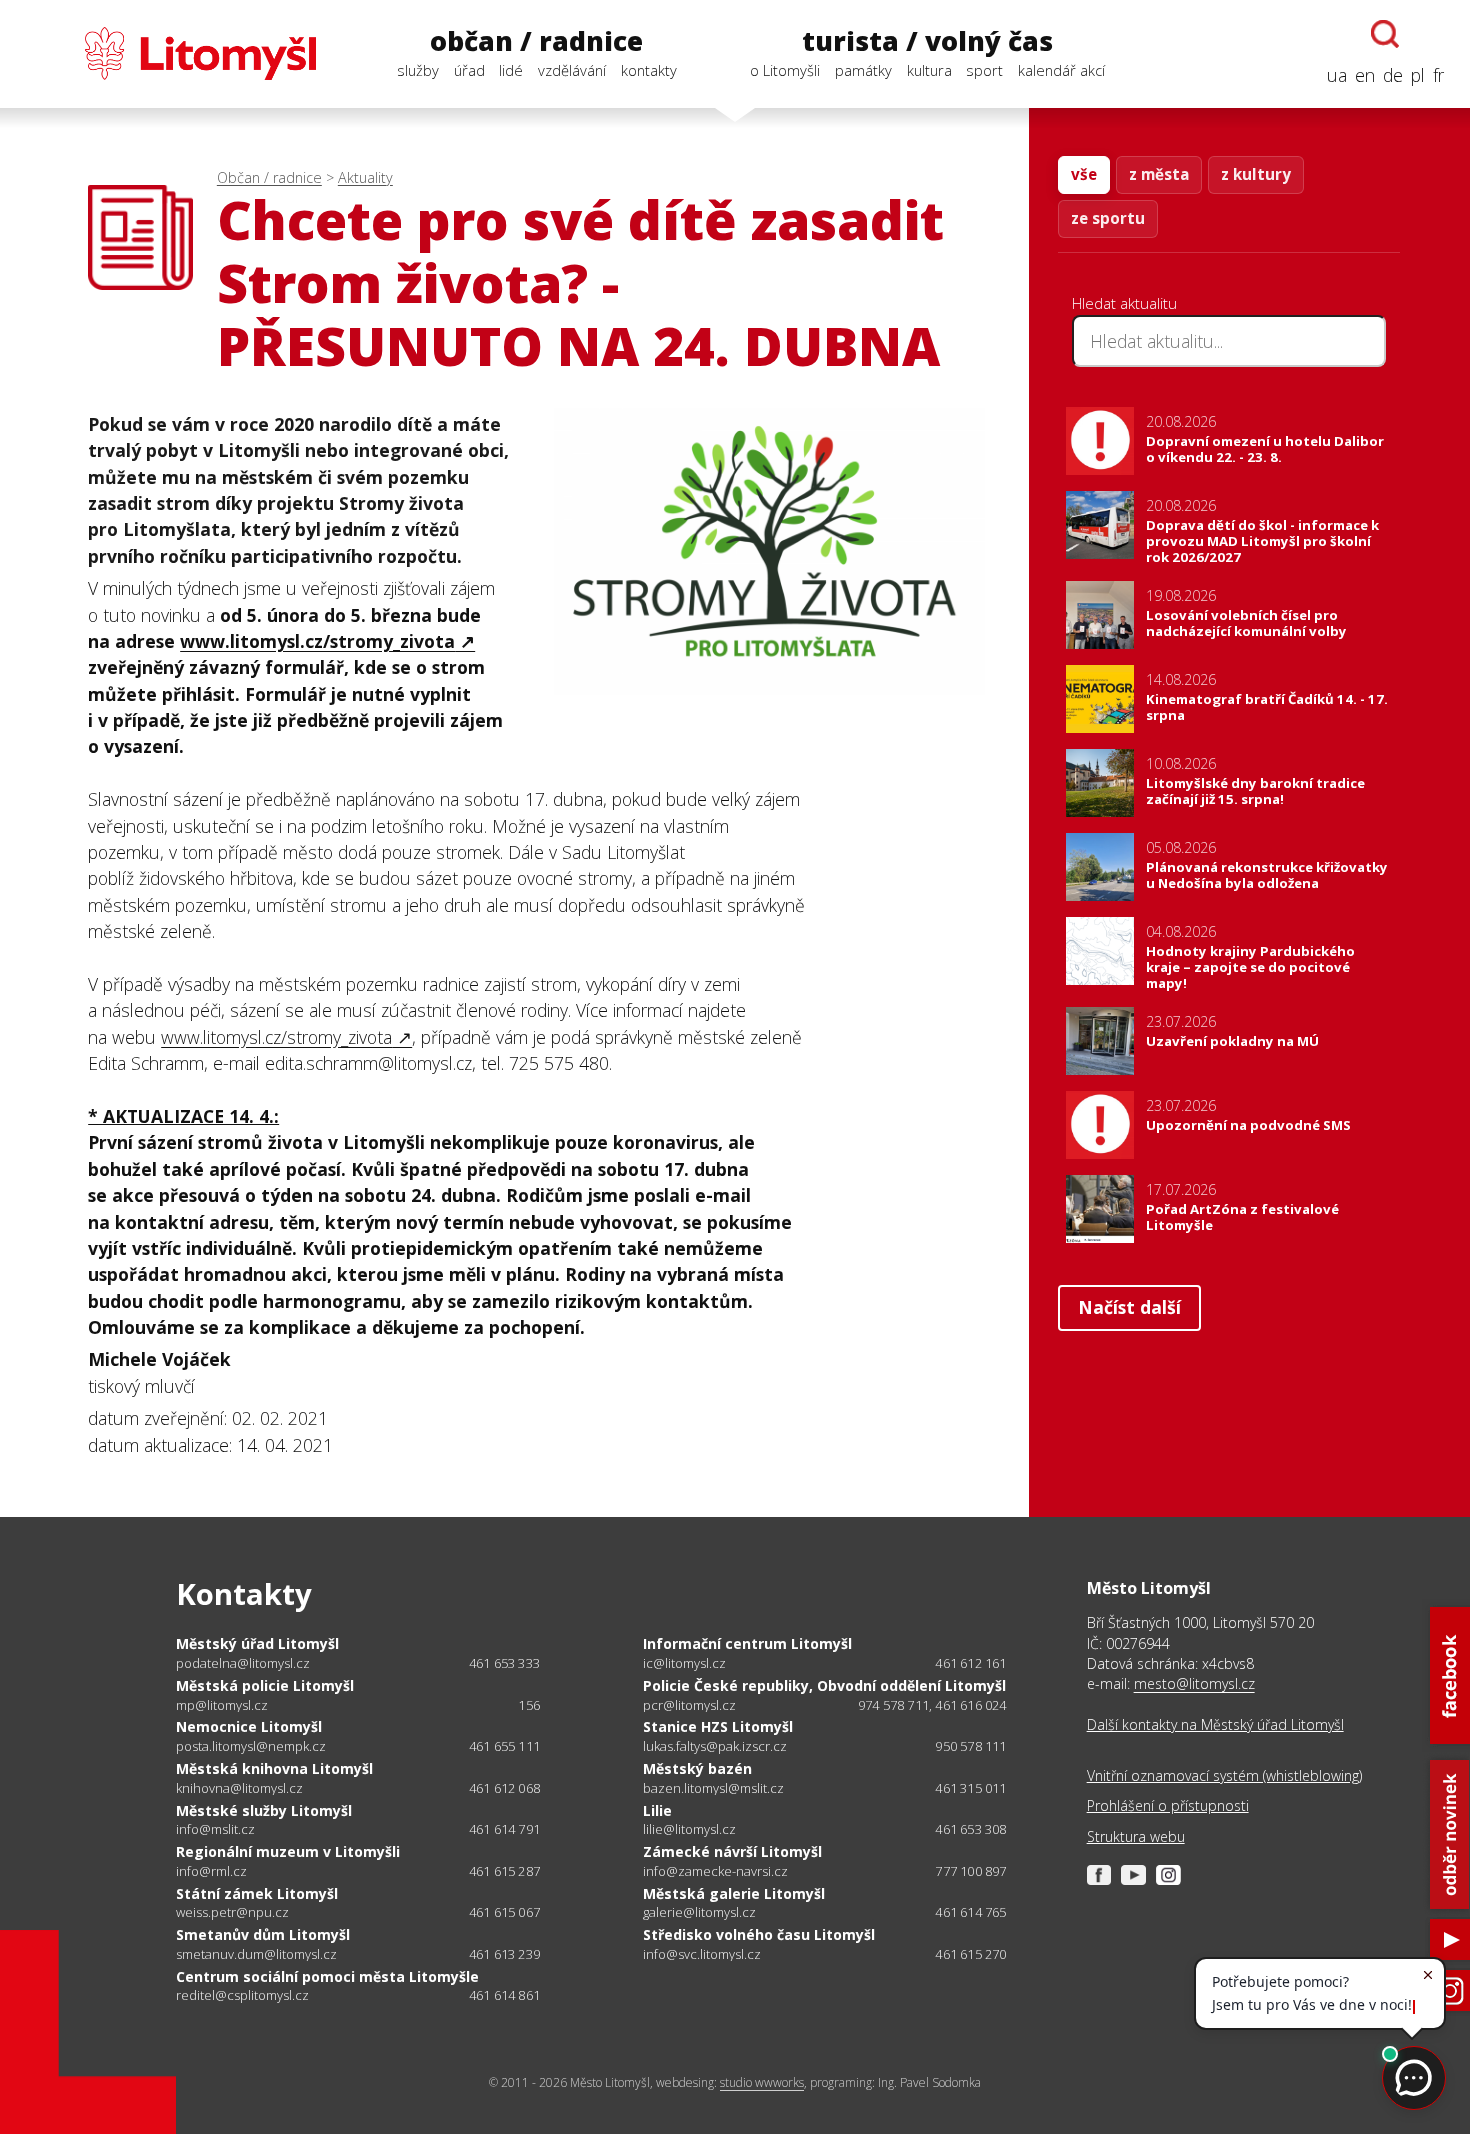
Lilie (657, 1810)
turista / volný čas (927, 41)
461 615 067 (504, 1912)
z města (1159, 174)
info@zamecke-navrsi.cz (715, 1871)
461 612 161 (970, 1663)
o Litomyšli (785, 70)
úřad (469, 70)
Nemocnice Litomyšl (249, 1726)
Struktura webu (1136, 1836)
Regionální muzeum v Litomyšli (288, 1851)
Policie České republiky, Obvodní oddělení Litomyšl (824, 1685)
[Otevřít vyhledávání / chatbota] (1385, 34)
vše (1084, 174)
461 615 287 (504, 1871)
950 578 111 (970, 1746)
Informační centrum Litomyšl (747, 1643)
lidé (511, 70)
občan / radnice (536, 41)
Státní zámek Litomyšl (257, 1893)
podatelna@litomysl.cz (243, 1663)
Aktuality (365, 177)
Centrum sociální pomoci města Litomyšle (327, 1976)
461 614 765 (970, 1912)
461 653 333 (504, 1663)
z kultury (1256, 174)
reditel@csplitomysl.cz (242, 1995)
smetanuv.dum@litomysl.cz (256, 1954)
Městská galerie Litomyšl (734, 1893)
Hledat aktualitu (1124, 303)
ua (1337, 75)
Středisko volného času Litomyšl (759, 1934)
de (1393, 75)
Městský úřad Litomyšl (257, 1643)
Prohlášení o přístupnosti (1168, 1805)
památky (863, 70)
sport (984, 70)
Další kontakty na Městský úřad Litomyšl (1215, 1724)
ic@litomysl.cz (684, 1663)
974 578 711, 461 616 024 (932, 1705)
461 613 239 (504, 1954)
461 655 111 (504, 1746)
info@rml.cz (211, 1871)
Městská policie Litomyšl (265, 1685)
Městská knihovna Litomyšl (274, 1768)
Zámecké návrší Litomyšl (732, 1851)
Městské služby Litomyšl (264, 1810)
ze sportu (1108, 218)
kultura (929, 70)
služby (418, 70)
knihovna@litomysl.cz (239, 1788)
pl (1418, 75)
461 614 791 (504, 1829)
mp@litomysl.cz (222, 1705)
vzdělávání (572, 70)
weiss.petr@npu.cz (232, 1912)
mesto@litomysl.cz (1194, 1683)
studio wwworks (762, 2082)
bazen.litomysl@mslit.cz (713, 1788)
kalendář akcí (1061, 70)
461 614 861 (504, 1995)
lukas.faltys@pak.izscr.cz (715, 1746)
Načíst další (1129, 1307)
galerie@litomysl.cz (699, 1912)
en (1365, 75)
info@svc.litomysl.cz (702, 1954)
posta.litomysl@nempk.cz (251, 1746)
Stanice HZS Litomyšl (718, 1726)
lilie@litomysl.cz (689, 1829)
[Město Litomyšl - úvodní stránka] (171, 53)
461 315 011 (970, 1788)
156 (529, 1705)
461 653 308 (970, 1829)
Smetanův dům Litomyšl (263, 1934)
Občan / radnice (269, 177)
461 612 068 (504, 1788)
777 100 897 (970, 1871)
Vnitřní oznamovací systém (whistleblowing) (1224, 1775)
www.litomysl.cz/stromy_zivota (317, 641)
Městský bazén (697, 1768)
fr (1438, 75)
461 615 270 (970, 1954)
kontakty (649, 70)
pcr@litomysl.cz (689, 1705)
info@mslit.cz (215, 1829)
